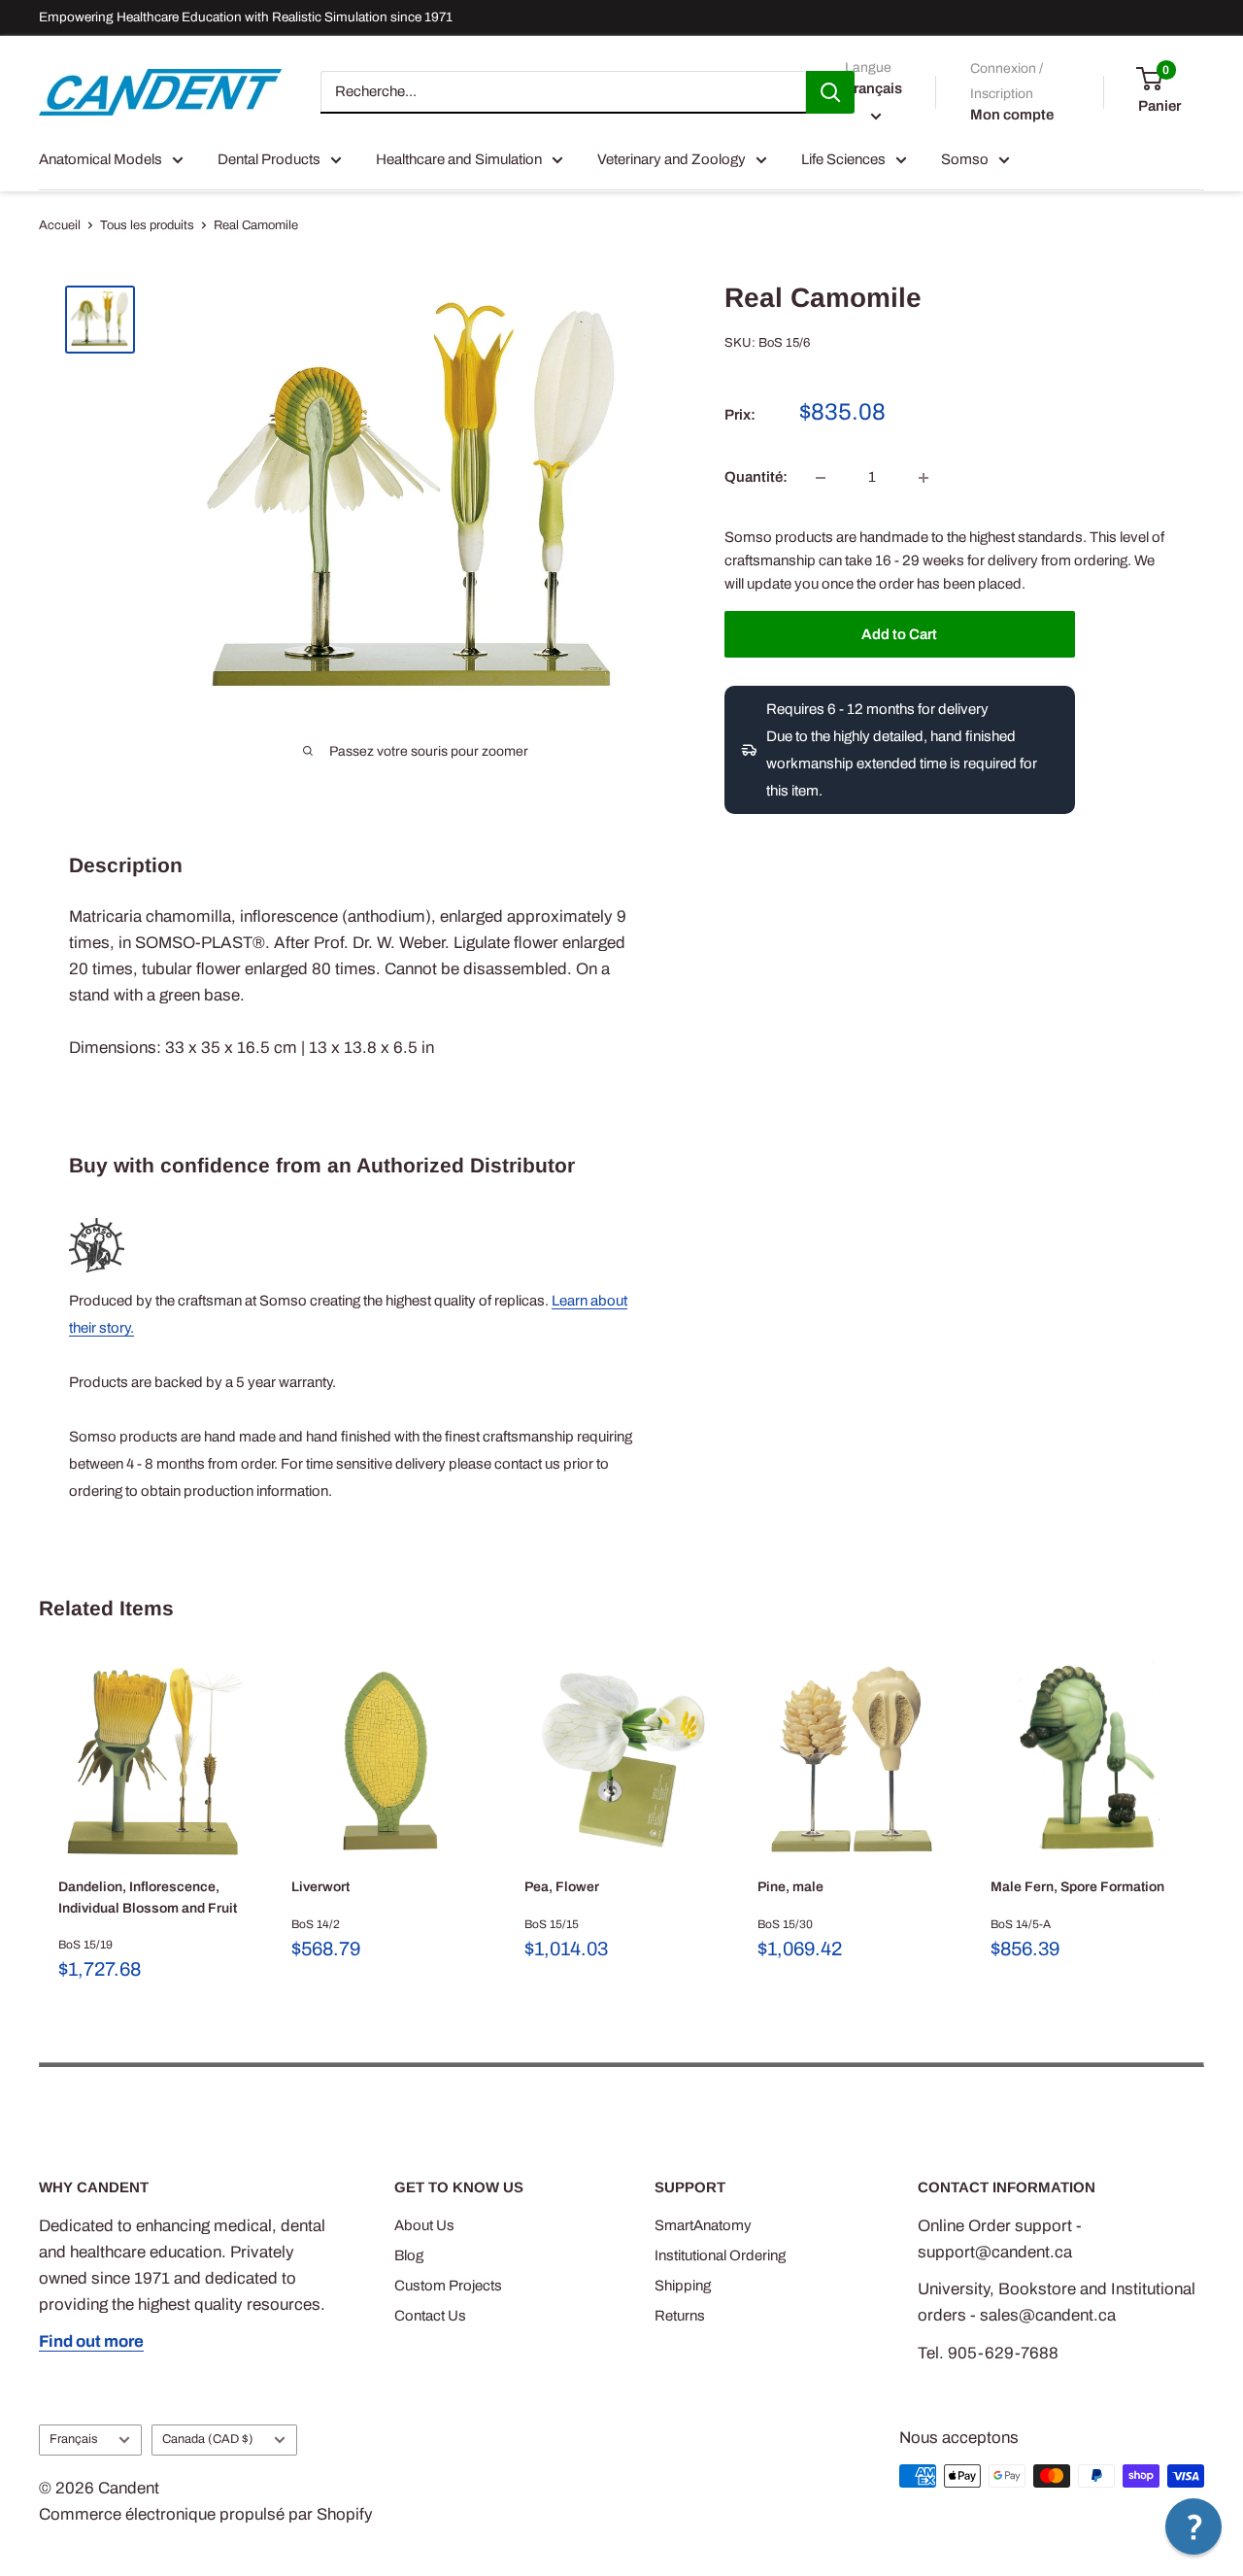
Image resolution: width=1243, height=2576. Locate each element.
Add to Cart (899, 634)
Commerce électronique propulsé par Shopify (206, 2514)
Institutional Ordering (720, 2255)
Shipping (683, 2286)
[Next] (1205, 1824)
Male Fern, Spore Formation (1077, 1887)
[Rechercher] (830, 92)
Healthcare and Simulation (459, 159)
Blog (409, 2255)
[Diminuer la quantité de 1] (821, 478)
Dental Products (269, 159)
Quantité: (756, 478)
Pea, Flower (562, 1887)
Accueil (60, 225)
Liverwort (320, 1887)
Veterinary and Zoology (672, 159)
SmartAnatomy (703, 2225)
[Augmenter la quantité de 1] (924, 478)
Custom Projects (448, 2286)
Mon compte (1012, 115)
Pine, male (790, 1887)
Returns (680, 2316)
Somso (965, 159)
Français (74, 2439)
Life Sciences (843, 159)
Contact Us (430, 2316)
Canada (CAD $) (208, 2439)
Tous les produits (147, 225)
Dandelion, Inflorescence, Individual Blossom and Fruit (148, 1898)
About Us (424, 2225)
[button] (1193, 2526)
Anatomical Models (101, 159)
